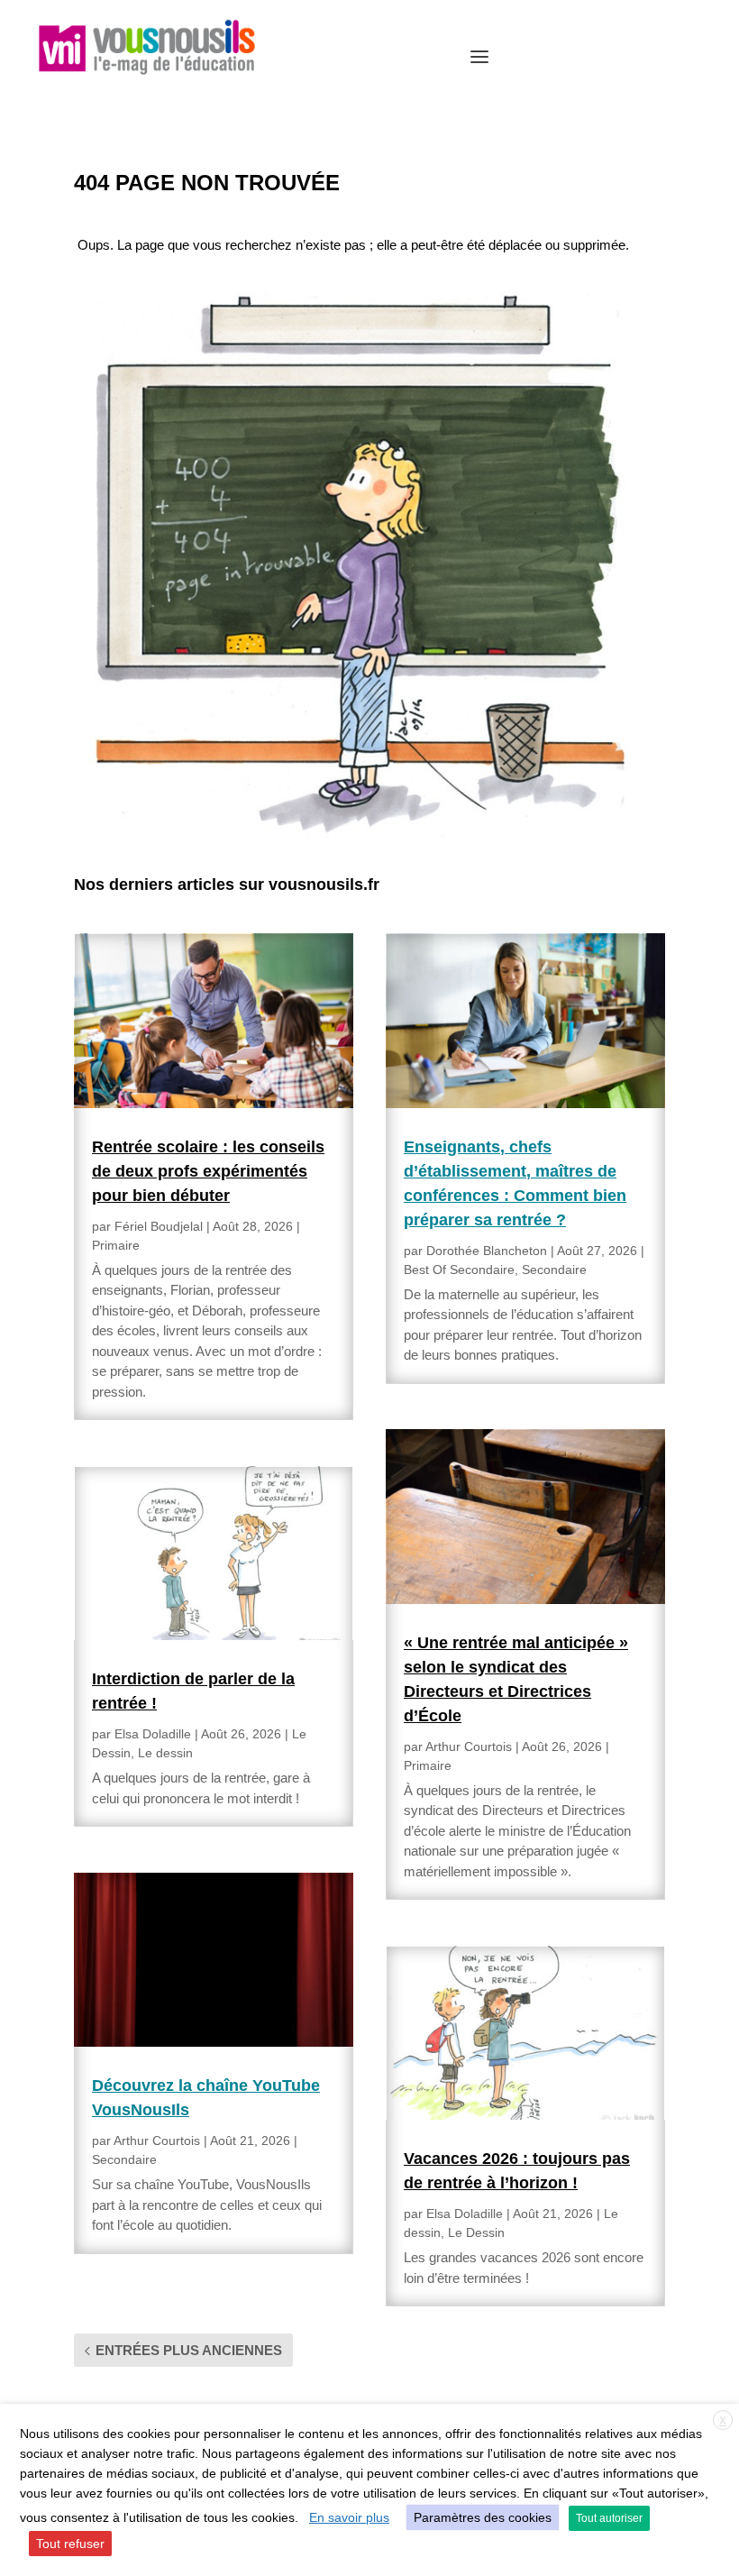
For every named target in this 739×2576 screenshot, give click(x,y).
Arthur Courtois (157, 2141)
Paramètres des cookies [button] (483, 2517)
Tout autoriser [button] (609, 2518)
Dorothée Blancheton (487, 1251)
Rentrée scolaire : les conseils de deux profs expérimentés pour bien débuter (208, 1171)
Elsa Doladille (153, 1734)
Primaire (116, 1245)
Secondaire (124, 2159)
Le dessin (165, 1753)
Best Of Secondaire (459, 1270)
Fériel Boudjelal (159, 1226)
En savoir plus (349, 2517)
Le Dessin (476, 2232)
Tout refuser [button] (70, 2544)
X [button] (723, 2421)
